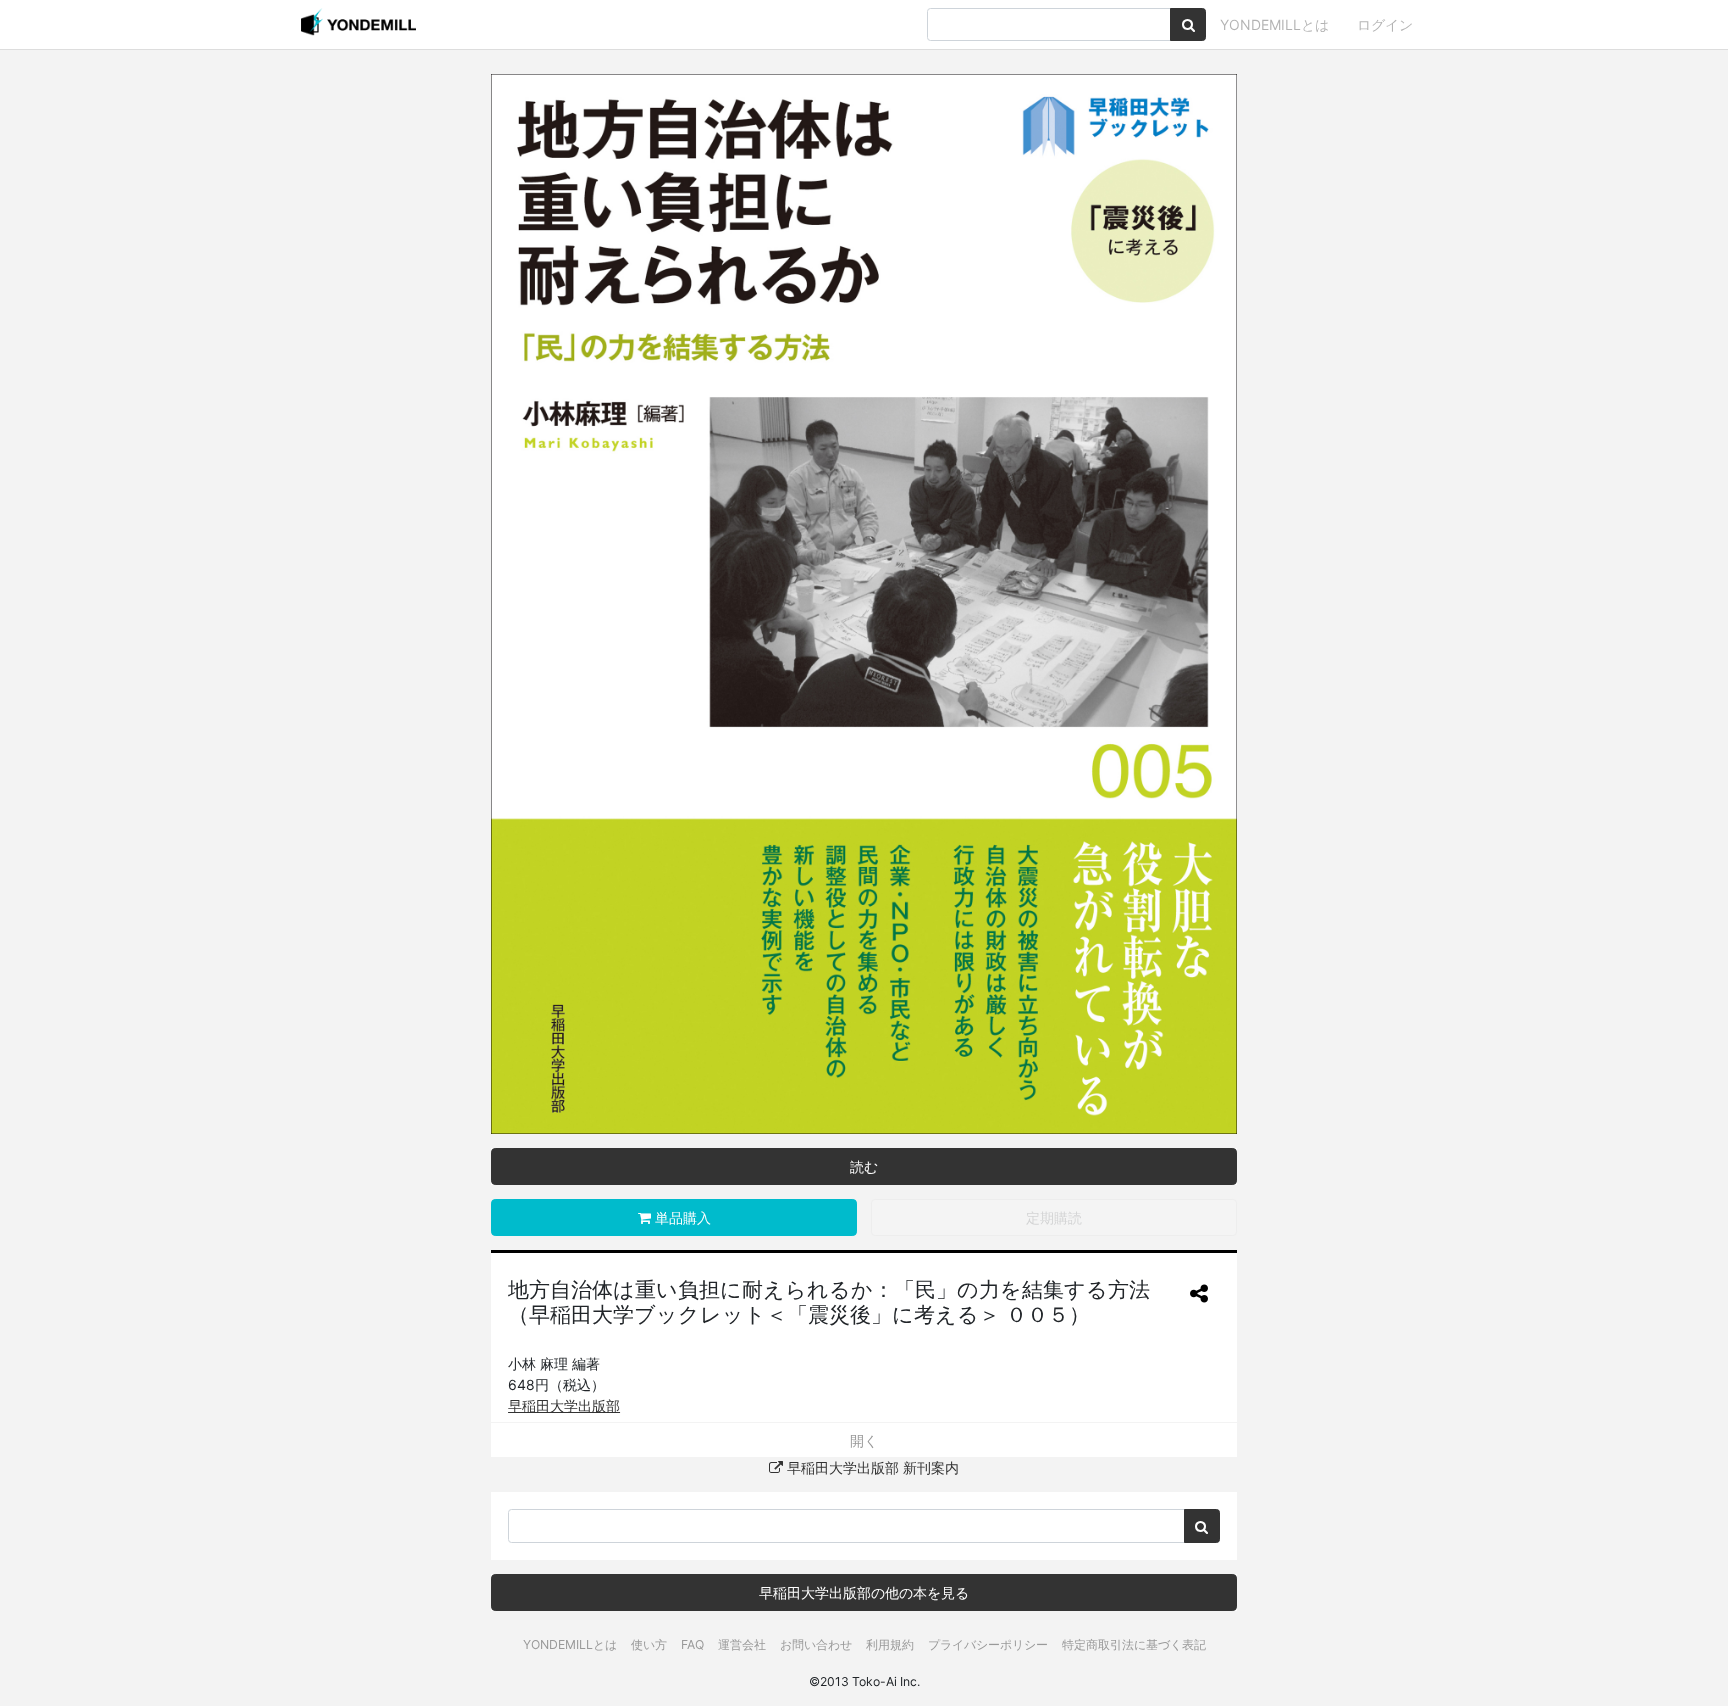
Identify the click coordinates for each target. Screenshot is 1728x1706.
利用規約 (890, 1644)
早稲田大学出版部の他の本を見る (864, 1592)
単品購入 (681, 1217)
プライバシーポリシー (988, 1644)
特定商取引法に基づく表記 (1134, 1644)
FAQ (692, 1644)
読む (864, 1166)
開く (864, 1440)
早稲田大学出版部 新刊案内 (871, 1467)
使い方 (649, 1644)
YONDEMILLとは (1274, 24)
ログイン (1385, 24)
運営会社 (742, 1644)
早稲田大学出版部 (564, 1405)
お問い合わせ (816, 1644)
